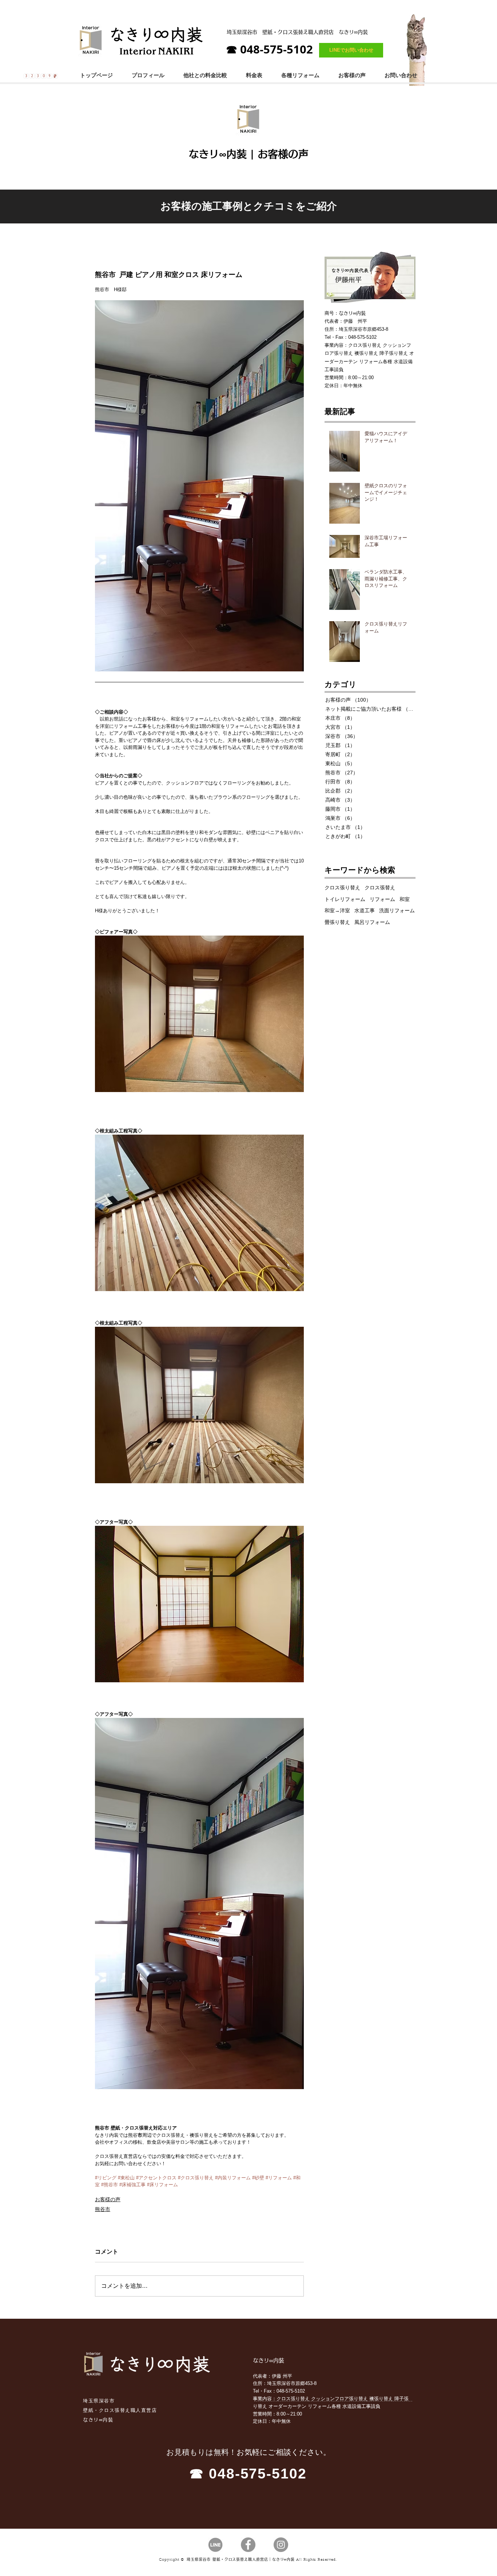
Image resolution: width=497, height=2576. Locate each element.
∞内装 (289, 2559)
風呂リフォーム (372, 922)
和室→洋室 (337, 910)
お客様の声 (108, 2199)
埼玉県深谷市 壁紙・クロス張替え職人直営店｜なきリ (235, 2559)
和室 (405, 899)
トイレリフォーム (345, 899)
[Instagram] (281, 2545)
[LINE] (215, 2545)
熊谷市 (103, 2209)
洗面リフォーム (397, 910)
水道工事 (365, 910)
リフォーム (382, 899)
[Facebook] (248, 2545)
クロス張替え (380, 888)
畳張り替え (337, 922)
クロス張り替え (342, 888)
